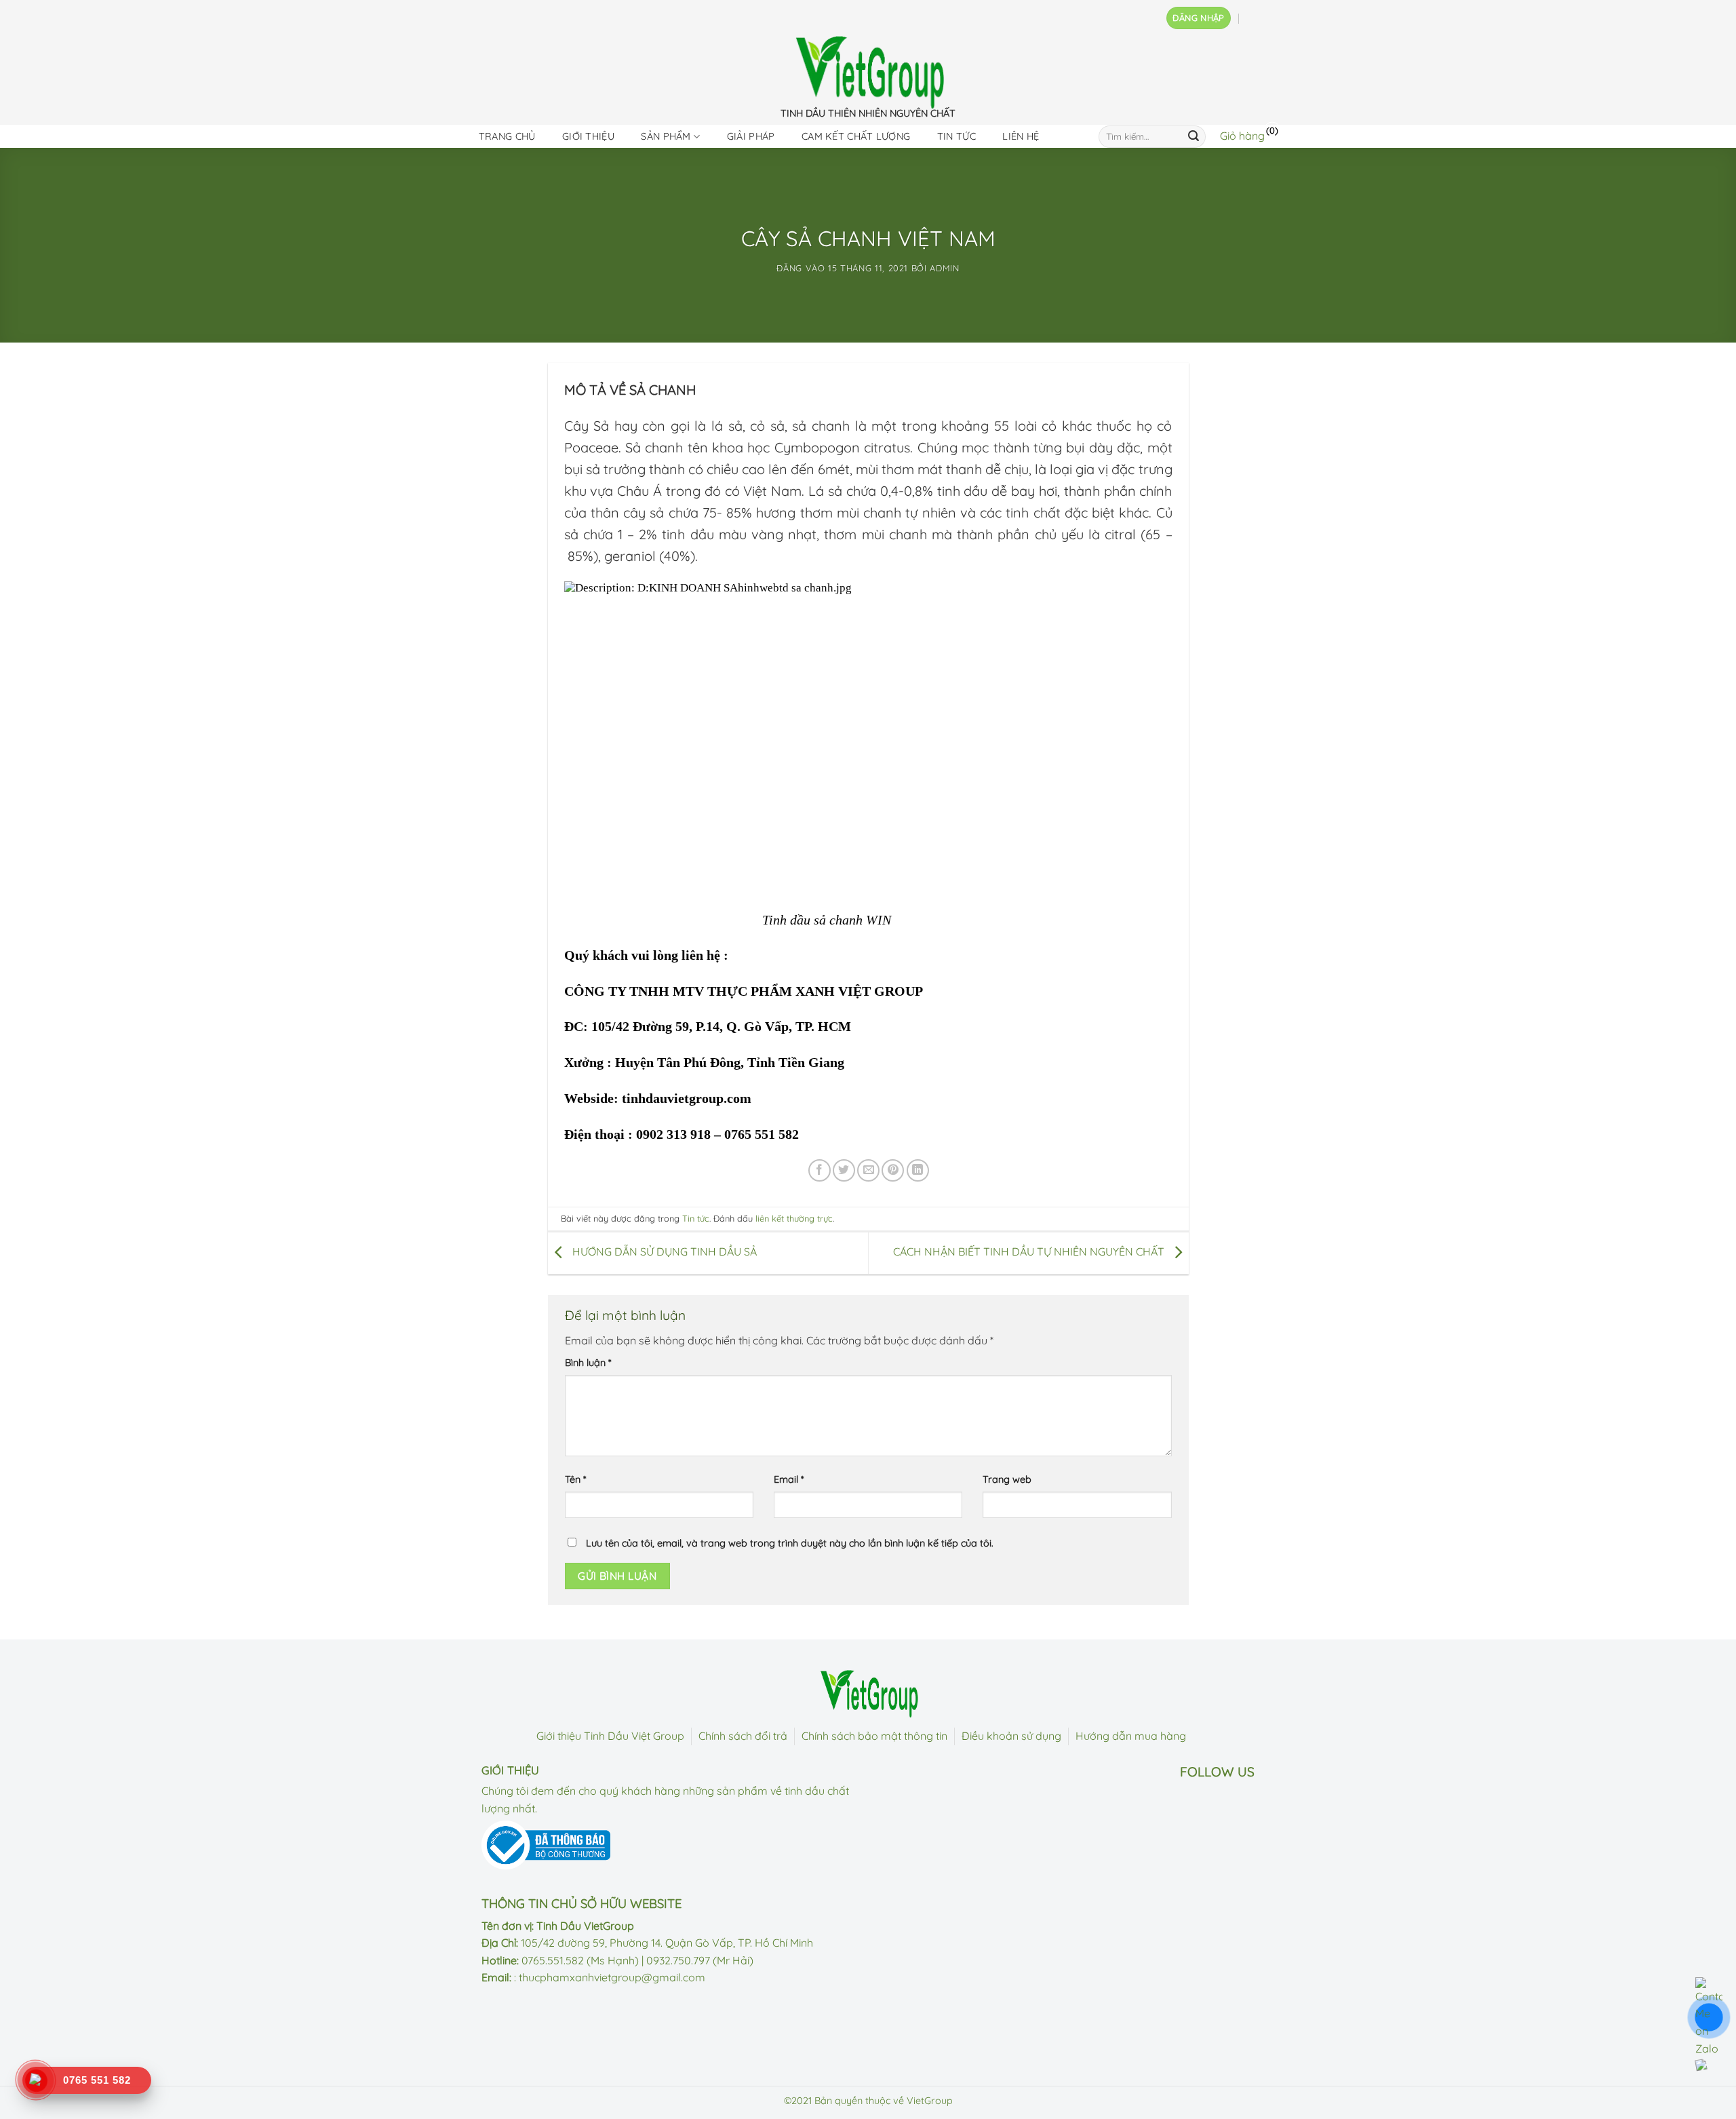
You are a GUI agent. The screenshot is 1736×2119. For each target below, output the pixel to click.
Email (789, 1479)
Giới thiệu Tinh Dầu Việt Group (610, 1736)
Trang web (1007, 1479)
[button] (1198, 18)
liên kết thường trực (794, 1218)
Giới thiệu (588, 136)
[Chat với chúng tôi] (1709, 2063)
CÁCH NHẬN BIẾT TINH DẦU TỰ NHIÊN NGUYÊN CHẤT (1030, 1252)
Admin (944, 268)
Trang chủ (507, 136)
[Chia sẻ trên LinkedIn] (918, 1170)
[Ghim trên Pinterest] (893, 1170)
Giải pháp (751, 136)
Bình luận (588, 1363)
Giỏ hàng (1242, 136)
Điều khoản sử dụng (1011, 1736)
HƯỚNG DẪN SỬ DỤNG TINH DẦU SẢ (663, 1252)
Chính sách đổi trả (743, 1736)
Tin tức (696, 1218)
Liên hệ (1021, 136)
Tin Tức (956, 136)
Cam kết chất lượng (856, 136)
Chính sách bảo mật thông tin (874, 1736)
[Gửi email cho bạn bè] (868, 1170)
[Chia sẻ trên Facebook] (820, 1170)
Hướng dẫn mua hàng (1131, 1736)
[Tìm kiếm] (1193, 136)
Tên (575, 1479)
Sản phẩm (666, 136)
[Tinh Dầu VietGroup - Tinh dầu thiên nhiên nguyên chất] (868, 72)
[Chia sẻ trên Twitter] (844, 1170)
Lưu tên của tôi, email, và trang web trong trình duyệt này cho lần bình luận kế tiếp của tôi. (790, 1543)
